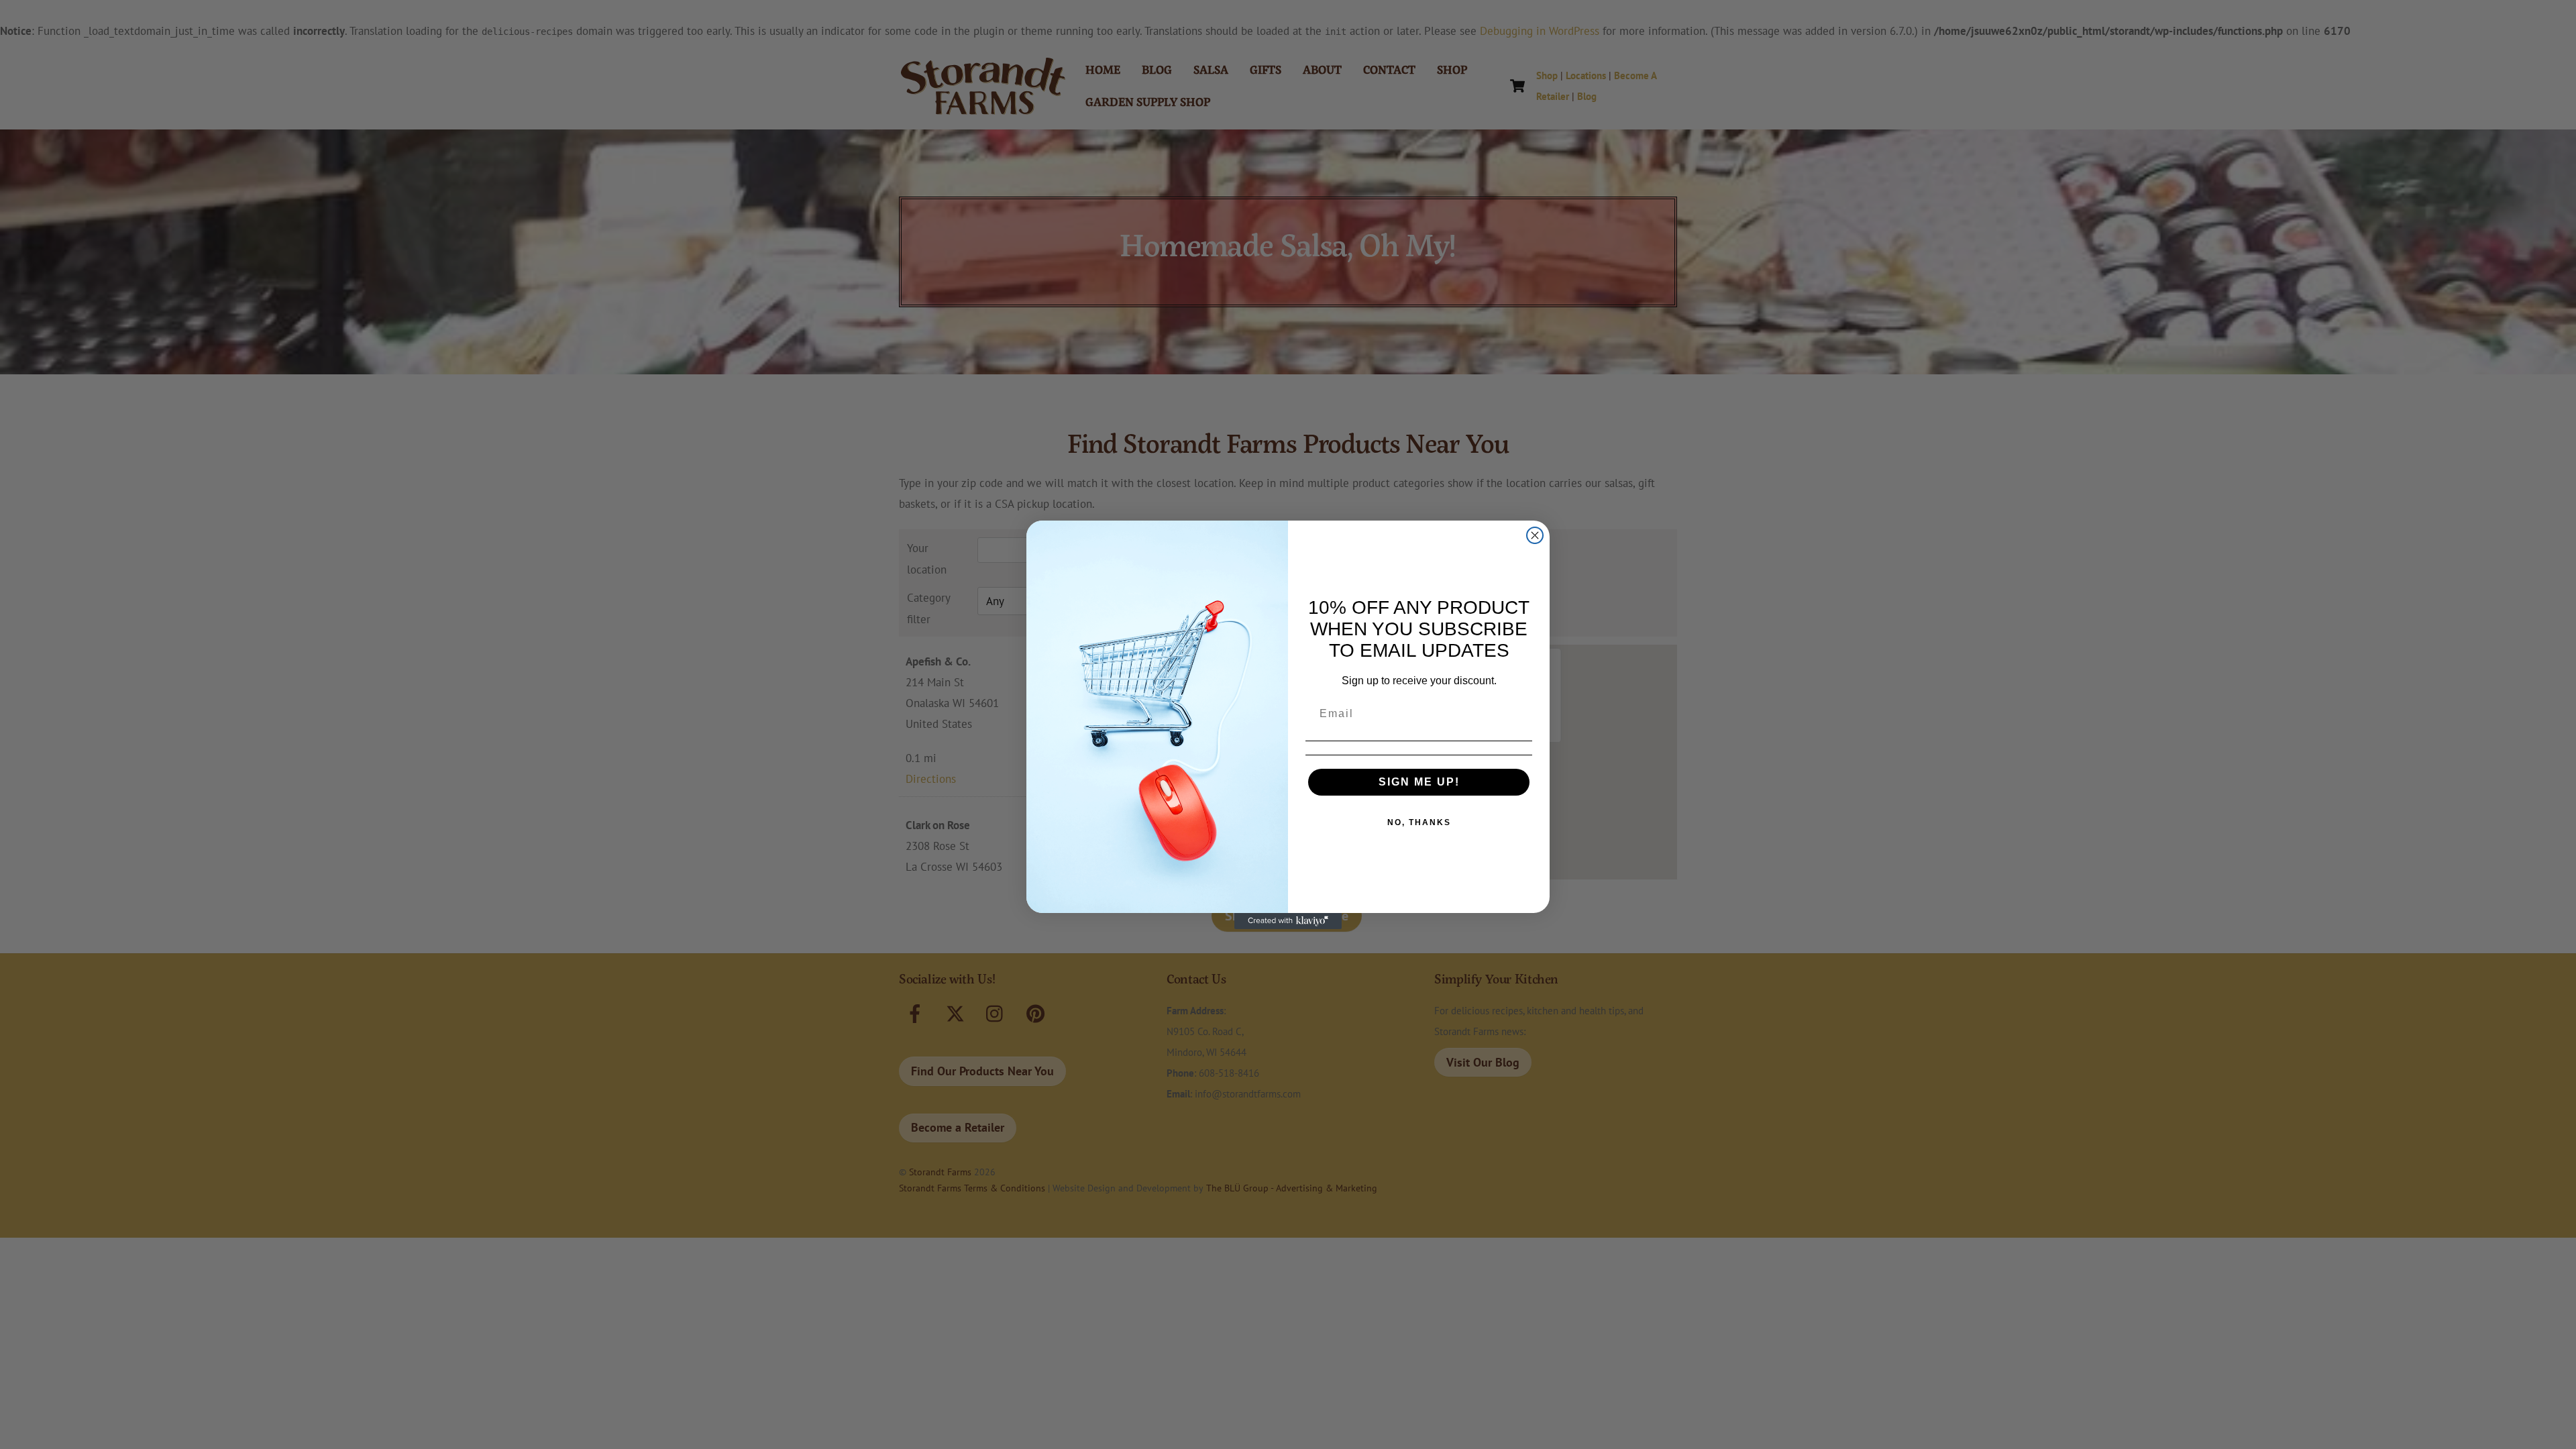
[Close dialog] (1535, 535)
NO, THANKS (1419, 822)
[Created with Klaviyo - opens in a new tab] (1288, 921)
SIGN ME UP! (1419, 782)
